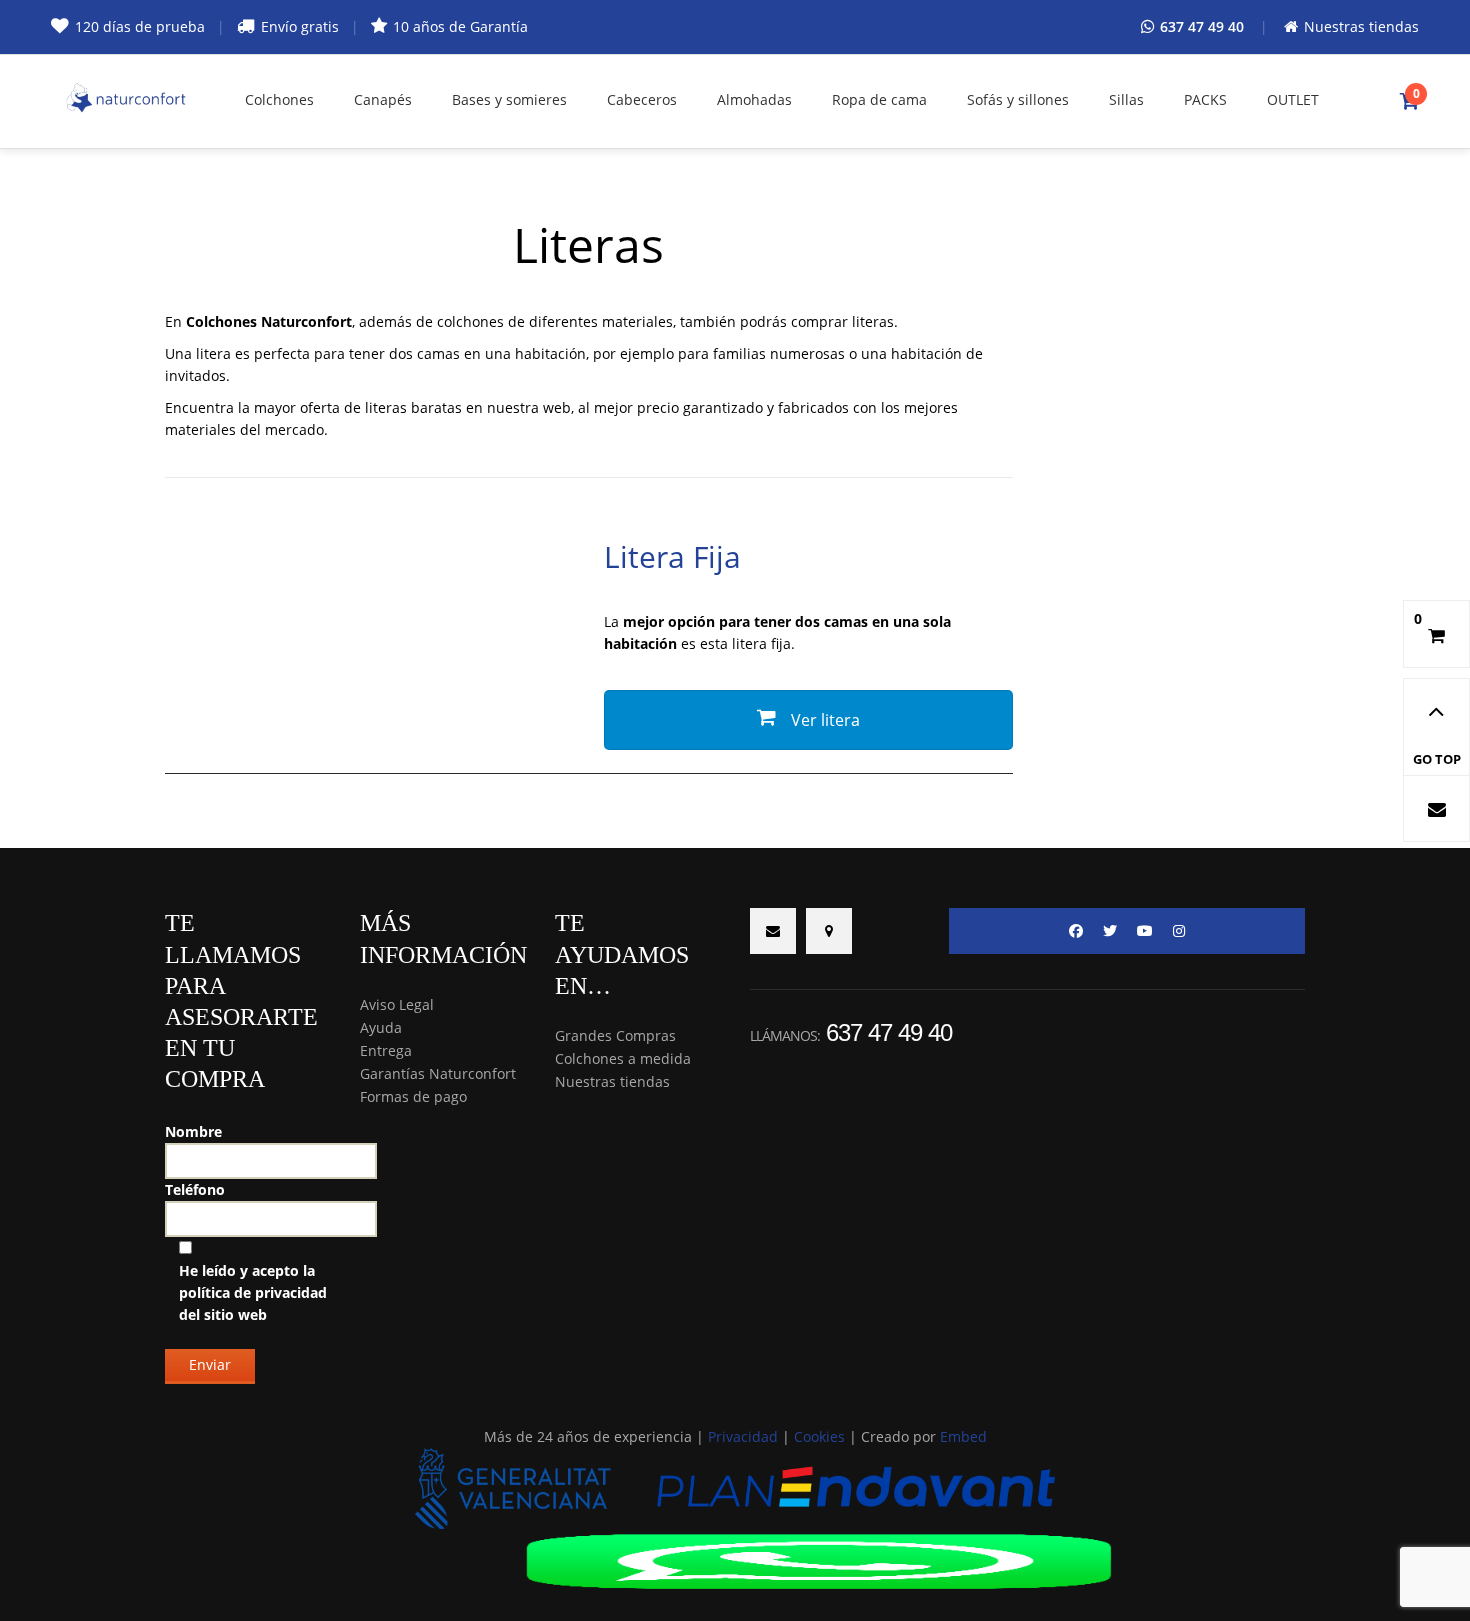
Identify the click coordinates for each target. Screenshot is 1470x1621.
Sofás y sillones (1018, 99)
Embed (963, 1436)
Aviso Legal (397, 1004)
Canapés (383, 99)
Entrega (386, 1050)
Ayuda (381, 1027)
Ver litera (823, 720)
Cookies (819, 1436)
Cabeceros (642, 99)
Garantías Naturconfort (438, 1073)
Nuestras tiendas (612, 1081)
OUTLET (1293, 99)
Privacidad (743, 1436)
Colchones (279, 99)
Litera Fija (672, 556)
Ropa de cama (879, 99)
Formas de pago (413, 1096)
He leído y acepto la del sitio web (253, 1292)
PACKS (1205, 99)
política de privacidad (253, 1292)
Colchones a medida (623, 1058)
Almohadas (754, 99)
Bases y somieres (509, 99)
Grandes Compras (615, 1035)
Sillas (1126, 99)
